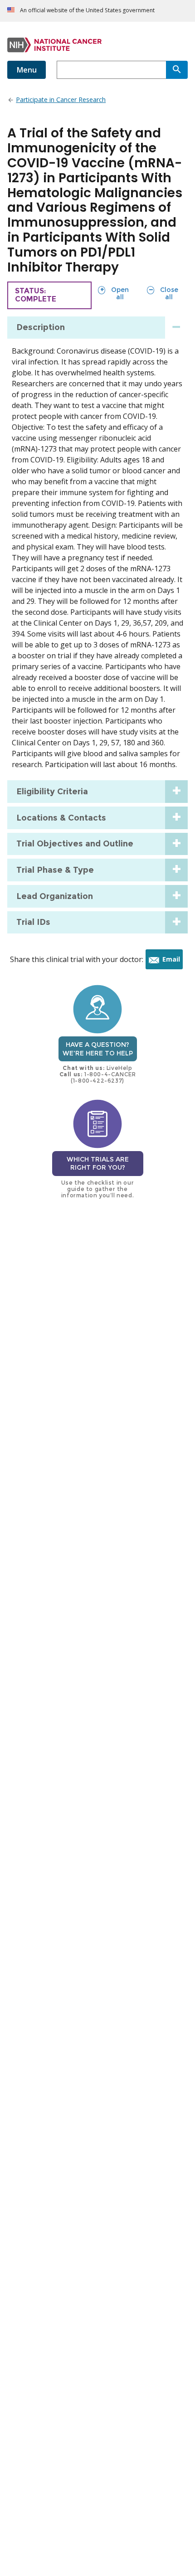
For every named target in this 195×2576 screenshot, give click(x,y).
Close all (162, 293)
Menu (27, 70)
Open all (113, 293)
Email (173, 962)
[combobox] (111, 70)
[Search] (177, 70)
